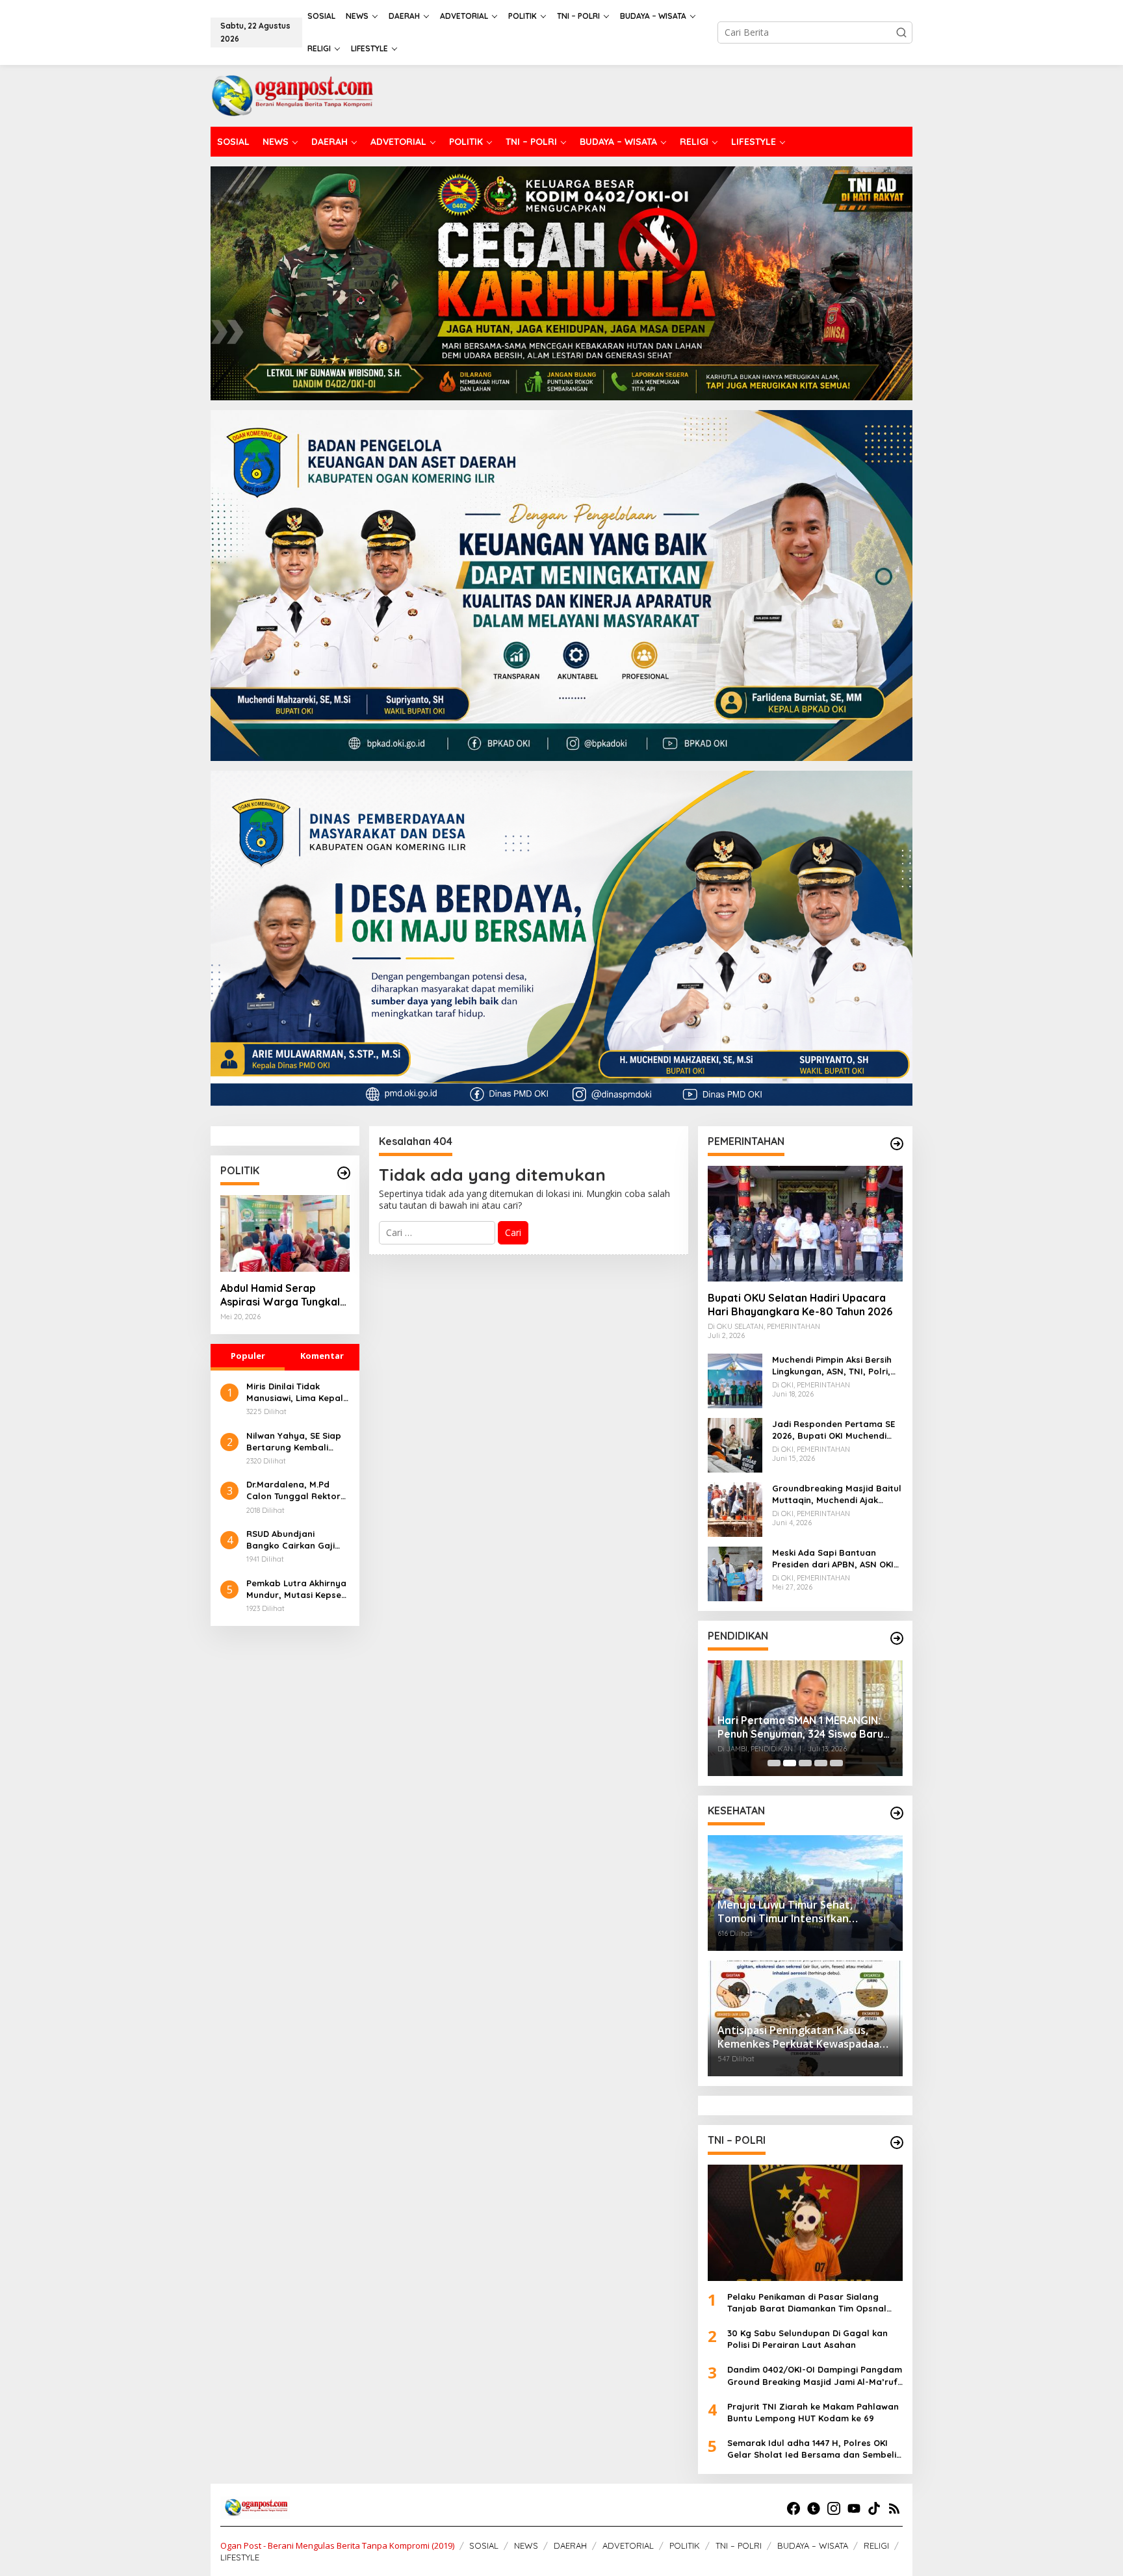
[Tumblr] (814, 2508)
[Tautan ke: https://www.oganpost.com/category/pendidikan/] (897, 1638)
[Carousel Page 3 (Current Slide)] (805, 1763)
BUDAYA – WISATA (813, 2545)
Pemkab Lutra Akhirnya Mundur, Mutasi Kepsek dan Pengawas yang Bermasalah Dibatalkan (298, 1589)
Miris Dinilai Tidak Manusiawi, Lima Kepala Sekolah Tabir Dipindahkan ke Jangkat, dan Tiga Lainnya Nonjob (298, 1392)
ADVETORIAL (628, 2545)
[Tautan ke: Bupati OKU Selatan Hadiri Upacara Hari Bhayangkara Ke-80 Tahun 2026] (805, 1224)
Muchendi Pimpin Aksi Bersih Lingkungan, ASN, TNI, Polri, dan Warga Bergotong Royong (832, 1366)
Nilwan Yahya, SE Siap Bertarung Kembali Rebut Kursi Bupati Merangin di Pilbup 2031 (297, 1442)
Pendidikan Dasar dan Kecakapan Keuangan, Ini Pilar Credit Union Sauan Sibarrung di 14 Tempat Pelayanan (852, 1718)
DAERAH (570, 2545)
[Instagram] (834, 2508)
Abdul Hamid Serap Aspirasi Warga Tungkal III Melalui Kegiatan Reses (284, 1295)
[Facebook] (794, 2508)
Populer (248, 1356)
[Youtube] (854, 2508)
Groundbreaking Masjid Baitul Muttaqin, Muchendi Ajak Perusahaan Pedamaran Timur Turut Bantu (837, 1494)
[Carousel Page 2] (790, 1763)
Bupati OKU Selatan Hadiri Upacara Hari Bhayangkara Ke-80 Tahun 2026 (800, 1305)
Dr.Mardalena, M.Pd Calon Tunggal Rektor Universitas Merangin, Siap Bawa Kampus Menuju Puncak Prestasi (297, 1490)
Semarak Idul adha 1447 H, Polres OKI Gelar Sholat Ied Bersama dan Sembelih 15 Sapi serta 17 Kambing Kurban (814, 2449)
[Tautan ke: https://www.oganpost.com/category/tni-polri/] (897, 2143)
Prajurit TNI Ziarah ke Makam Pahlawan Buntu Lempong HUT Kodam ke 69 (813, 2412)
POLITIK (685, 2545)
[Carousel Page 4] (821, 1763)
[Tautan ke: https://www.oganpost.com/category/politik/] (344, 1173)
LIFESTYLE (240, 2557)
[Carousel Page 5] (836, 1763)
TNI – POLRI (739, 2545)
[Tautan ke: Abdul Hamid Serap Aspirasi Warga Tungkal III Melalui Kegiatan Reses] (285, 1233)
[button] (901, 32)
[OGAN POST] (292, 95)
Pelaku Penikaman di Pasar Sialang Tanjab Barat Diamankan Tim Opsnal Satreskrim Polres (807, 2303)
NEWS (526, 2545)
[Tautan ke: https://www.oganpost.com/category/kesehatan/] (897, 1813)
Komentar (322, 1356)
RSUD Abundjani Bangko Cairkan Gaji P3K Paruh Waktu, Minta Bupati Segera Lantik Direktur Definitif (297, 1540)
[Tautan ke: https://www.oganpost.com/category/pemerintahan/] (897, 1144)
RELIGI (876, 2545)
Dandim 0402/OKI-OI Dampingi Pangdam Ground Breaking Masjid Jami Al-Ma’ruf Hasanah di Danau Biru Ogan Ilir (815, 2376)
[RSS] (894, 2508)
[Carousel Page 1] (774, 1763)
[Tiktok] (874, 2508)
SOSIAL (484, 2545)
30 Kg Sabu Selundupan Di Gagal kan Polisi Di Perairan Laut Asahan (807, 2339)
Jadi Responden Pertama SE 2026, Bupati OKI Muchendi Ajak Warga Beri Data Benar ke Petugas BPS (833, 1430)
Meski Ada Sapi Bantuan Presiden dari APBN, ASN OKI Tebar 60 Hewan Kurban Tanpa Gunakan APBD (833, 1559)
